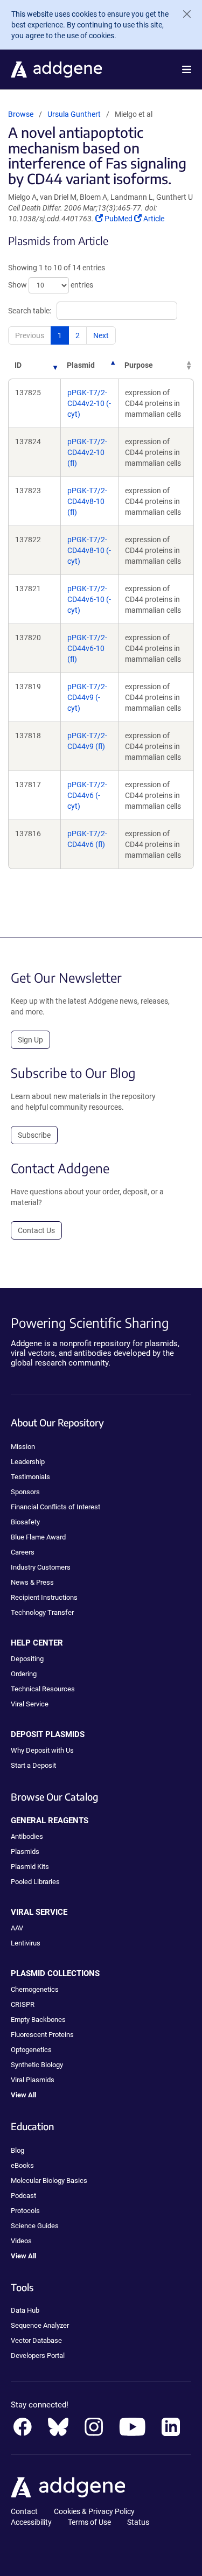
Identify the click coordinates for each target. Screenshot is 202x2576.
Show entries (51, 285)
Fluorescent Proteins (42, 2035)
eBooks (22, 2165)
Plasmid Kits (30, 1867)
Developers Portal (38, 2355)
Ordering (24, 1674)
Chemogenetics (35, 1989)
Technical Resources (43, 1689)
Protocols (25, 2211)
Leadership (28, 1462)
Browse (21, 114)
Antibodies (27, 1836)
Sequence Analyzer (40, 2325)
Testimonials (30, 1477)
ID (18, 365)
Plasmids (25, 1851)
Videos (21, 2241)
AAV (17, 1928)
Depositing (27, 1659)
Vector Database (36, 2340)
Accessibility (31, 2522)
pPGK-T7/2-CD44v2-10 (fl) (87, 452)
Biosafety (25, 1522)
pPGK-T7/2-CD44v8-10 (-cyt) (89, 550)
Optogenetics (31, 2050)
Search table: (30, 311)
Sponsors (25, 1492)
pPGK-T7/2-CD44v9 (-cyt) (87, 697)
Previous (30, 335)
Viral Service (30, 1704)
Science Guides (35, 2226)
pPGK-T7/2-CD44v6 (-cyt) (87, 795)
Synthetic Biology (37, 2065)
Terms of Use (89, 2522)
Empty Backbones (38, 2019)
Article (154, 219)
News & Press (32, 1582)
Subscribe (34, 1135)
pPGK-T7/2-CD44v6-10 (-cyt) (89, 599)
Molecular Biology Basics (49, 2180)
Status (138, 2522)
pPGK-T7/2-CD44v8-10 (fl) (87, 501)
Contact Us (36, 1230)
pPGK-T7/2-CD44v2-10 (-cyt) (89, 403)
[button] (187, 69)
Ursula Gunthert (74, 114)
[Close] (183, 14)
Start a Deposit (33, 1765)
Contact (24, 2511)
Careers (23, 1552)
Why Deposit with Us (42, 1750)
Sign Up (30, 1040)
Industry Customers (41, 1567)
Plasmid (81, 365)
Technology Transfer (42, 1612)
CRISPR (23, 2004)
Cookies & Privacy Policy (94, 2511)
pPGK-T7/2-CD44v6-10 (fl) (87, 648)
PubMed (119, 219)
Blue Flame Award (38, 1537)
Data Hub (25, 2310)
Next (101, 335)
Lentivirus (26, 1943)
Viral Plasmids (33, 2080)
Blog (18, 2150)
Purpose (139, 365)
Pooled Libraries (35, 1882)
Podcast (23, 2196)
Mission (23, 1447)
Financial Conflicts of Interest (55, 1507)
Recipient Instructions (44, 1597)
